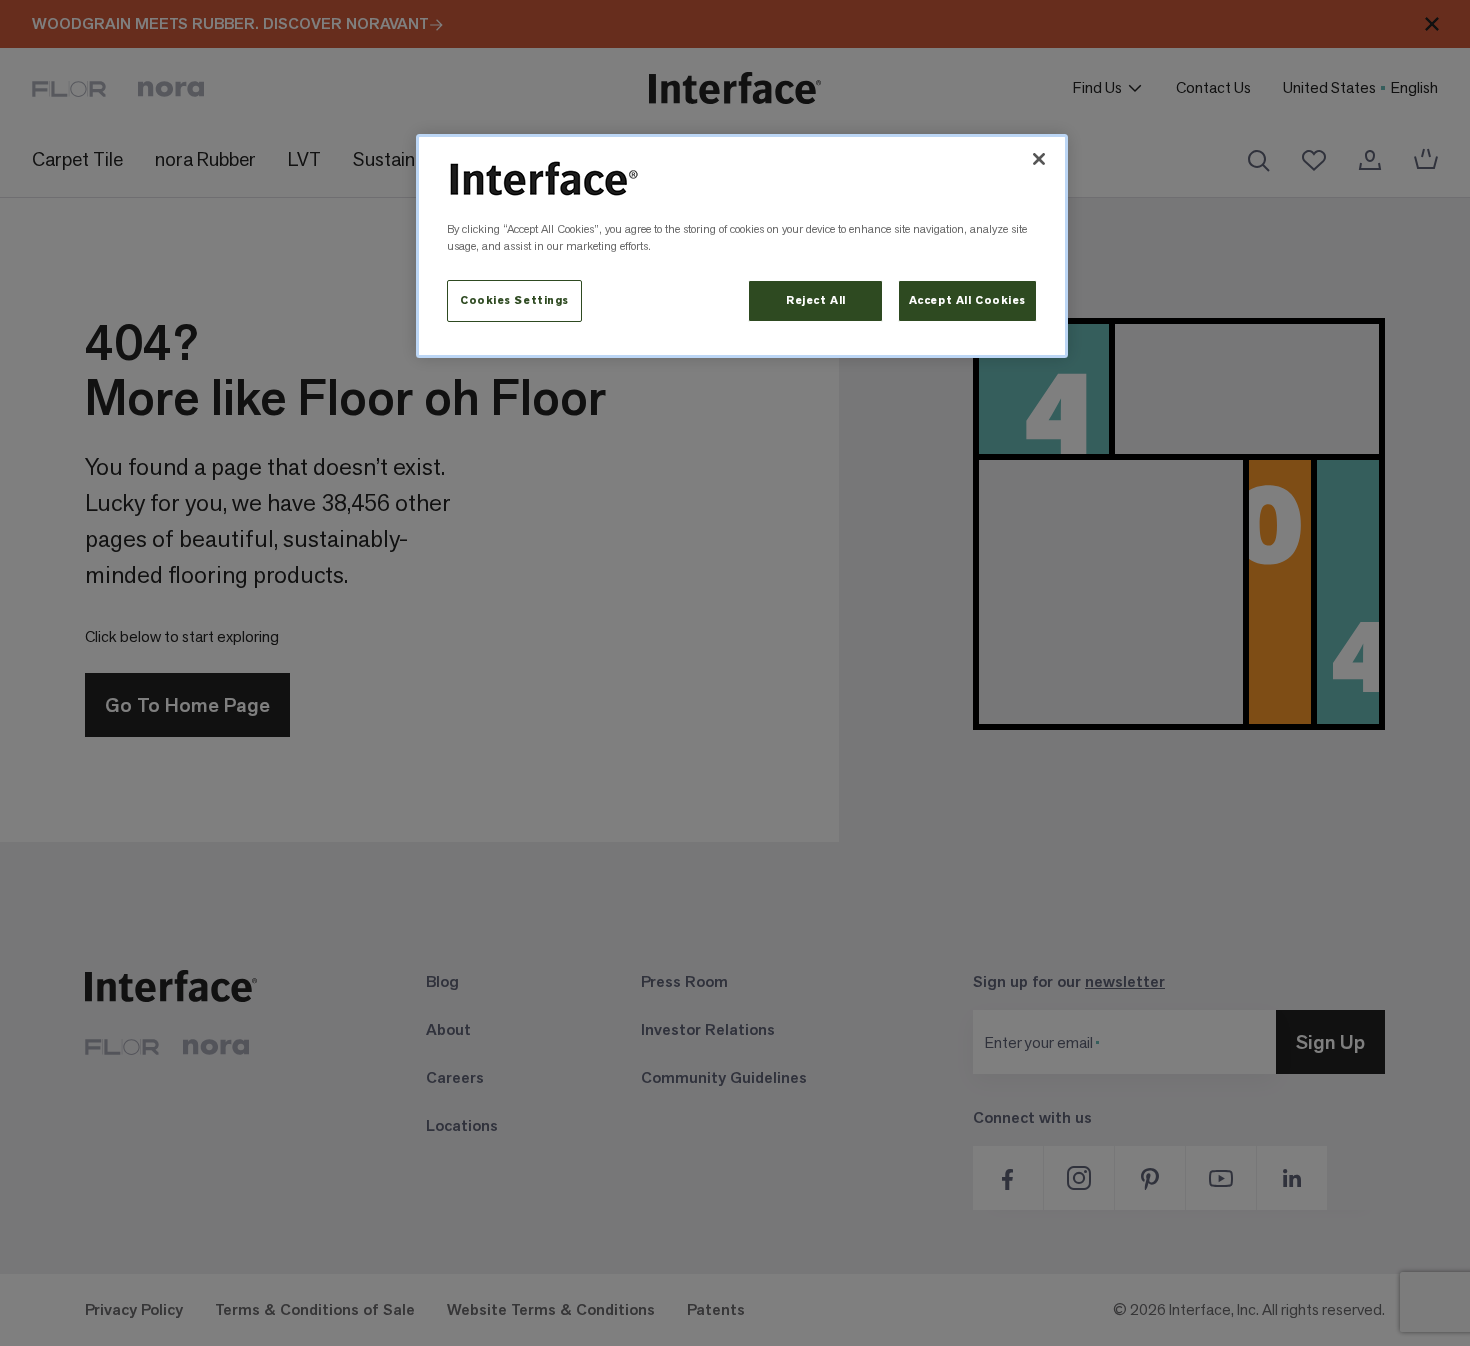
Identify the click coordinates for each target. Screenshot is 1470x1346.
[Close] (1039, 159)
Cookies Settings (514, 300)
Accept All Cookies (967, 300)
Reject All (816, 300)
